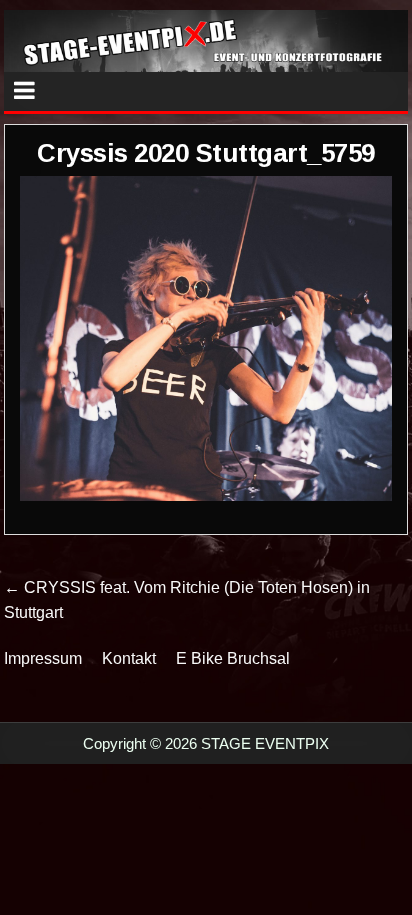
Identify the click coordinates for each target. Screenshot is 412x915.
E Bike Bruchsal (233, 658)
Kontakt (129, 658)
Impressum (43, 658)
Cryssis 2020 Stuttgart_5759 (206, 153)
